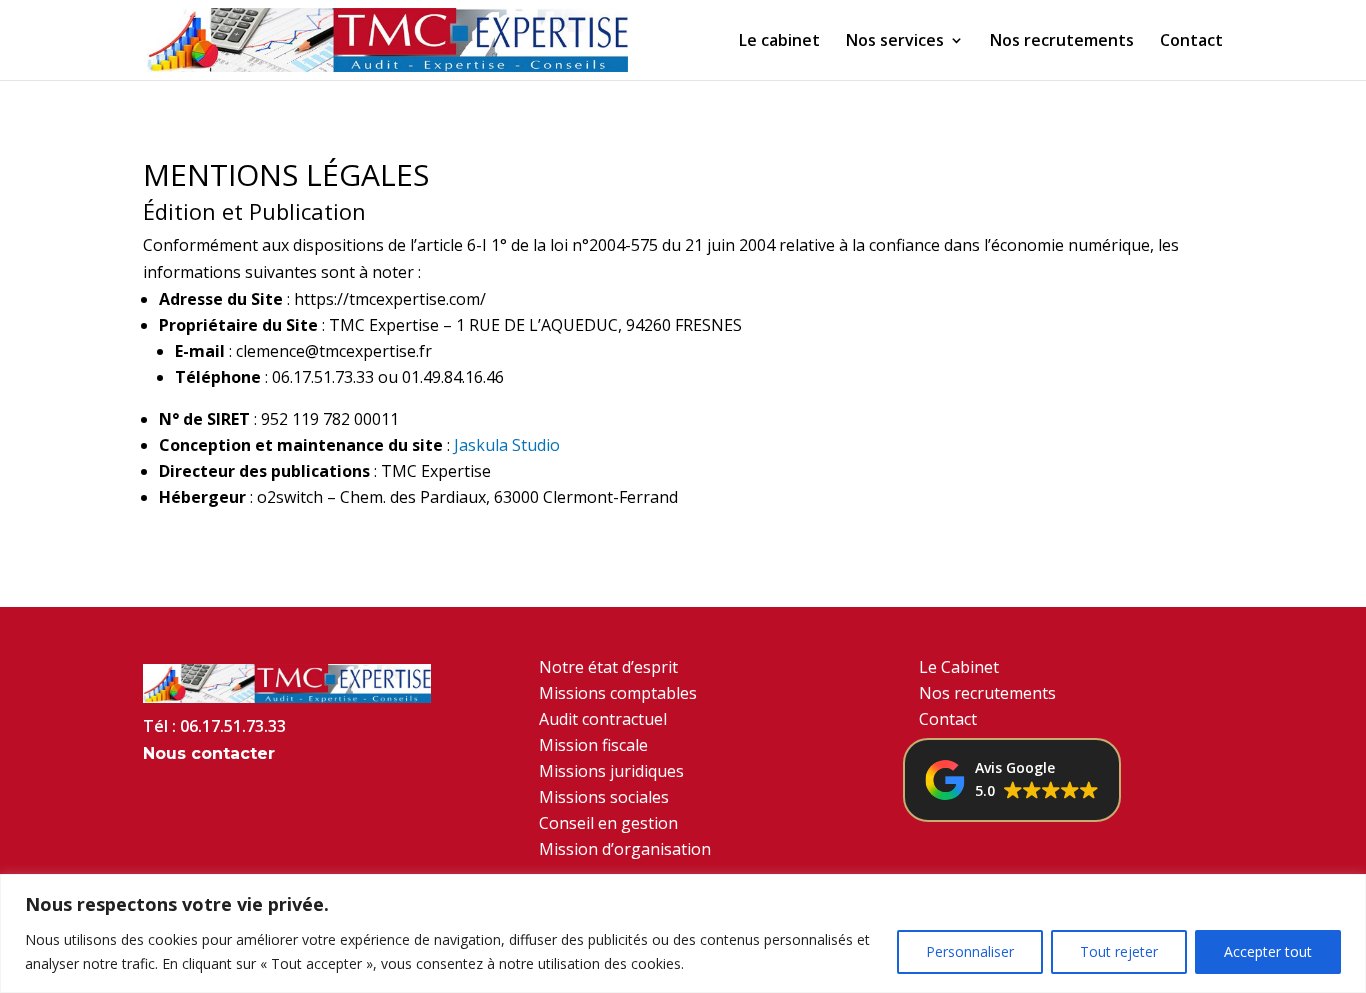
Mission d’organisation (625, 849)
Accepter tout (1268, 951)
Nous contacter (209, 753)
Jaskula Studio (507, 445)
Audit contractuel (603, 719)
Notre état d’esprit (608, 667)
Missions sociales (604, 797)
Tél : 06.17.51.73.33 (214, 726)
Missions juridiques (611, 771)
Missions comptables (618, 693)
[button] (1012, 780)
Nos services (895, 42)
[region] (683, 933)
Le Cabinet (959, 667)
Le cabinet (779, 42)
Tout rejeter (1119, 951)
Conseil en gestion (608, 823)
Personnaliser (970, 951)
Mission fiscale (593, 745)
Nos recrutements (1062, 42)
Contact (1191, 42)
